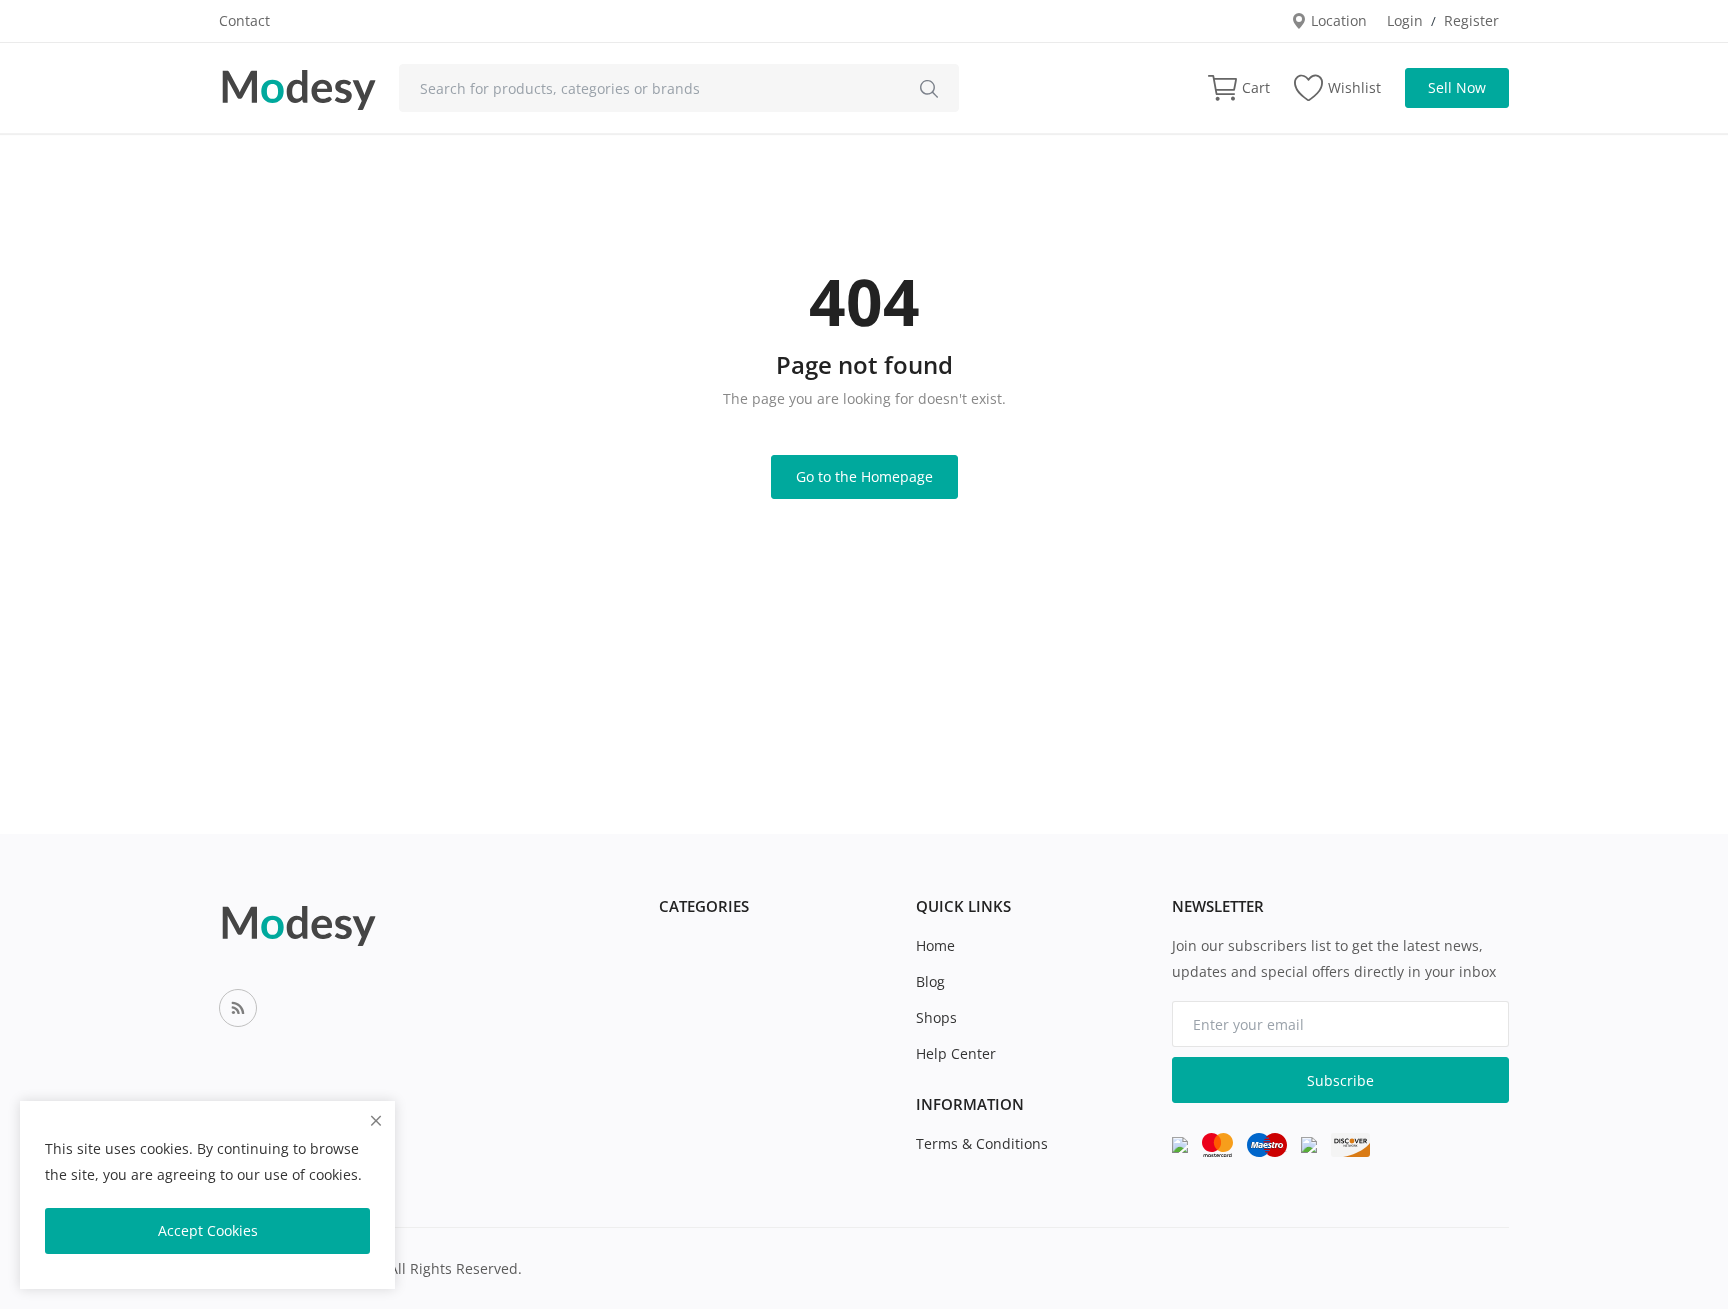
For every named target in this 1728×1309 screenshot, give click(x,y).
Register (1471, 20)
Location (1337, 20)
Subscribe (1340, 1080)
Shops (936, 1017)
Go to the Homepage (864, 476)
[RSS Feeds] (238, 1008)
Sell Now (1457, 87)
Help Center (956, 1053)
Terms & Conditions (982, 1143)
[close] (376, 1120)
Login (1405, 20)
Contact (244, 20)
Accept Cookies (208, 1230)
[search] (929, 88)
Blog (930, 981)
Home (935, 945)
